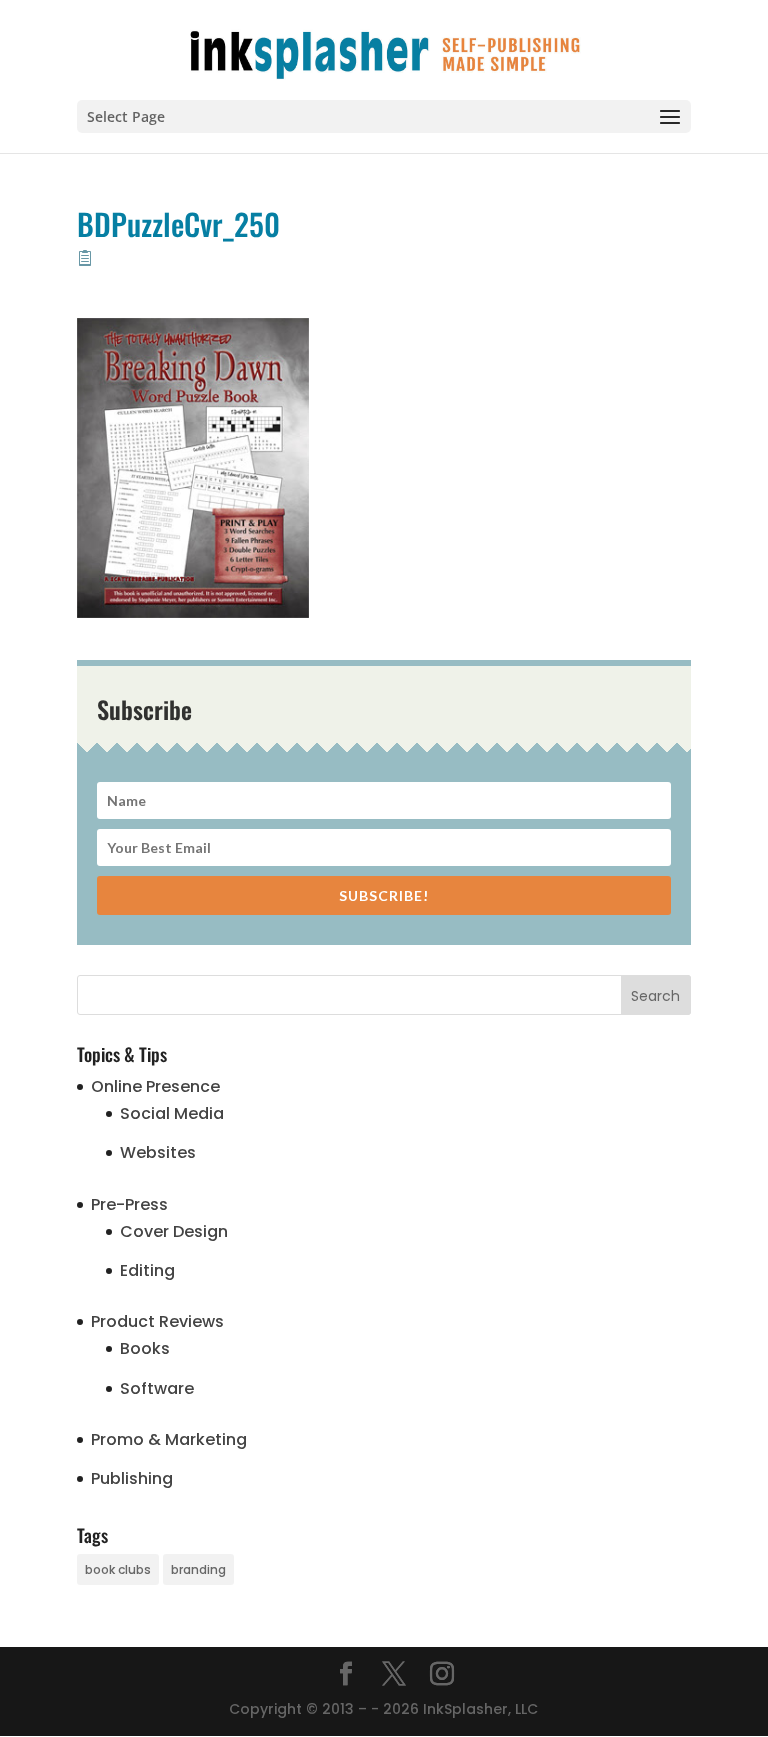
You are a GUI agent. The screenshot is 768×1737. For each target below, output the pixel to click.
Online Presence (155, 1086)
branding (198, 1569)
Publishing (132, 1478)
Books (145, 1348)
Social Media (172, 1113)
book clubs (118, 1569)
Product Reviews (157, 1321)
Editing (147, 1270)
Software (157, 1388)
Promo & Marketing (169, 1439)
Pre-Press (129, 1204)
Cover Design (174, 1231)
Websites (158, 1152)
